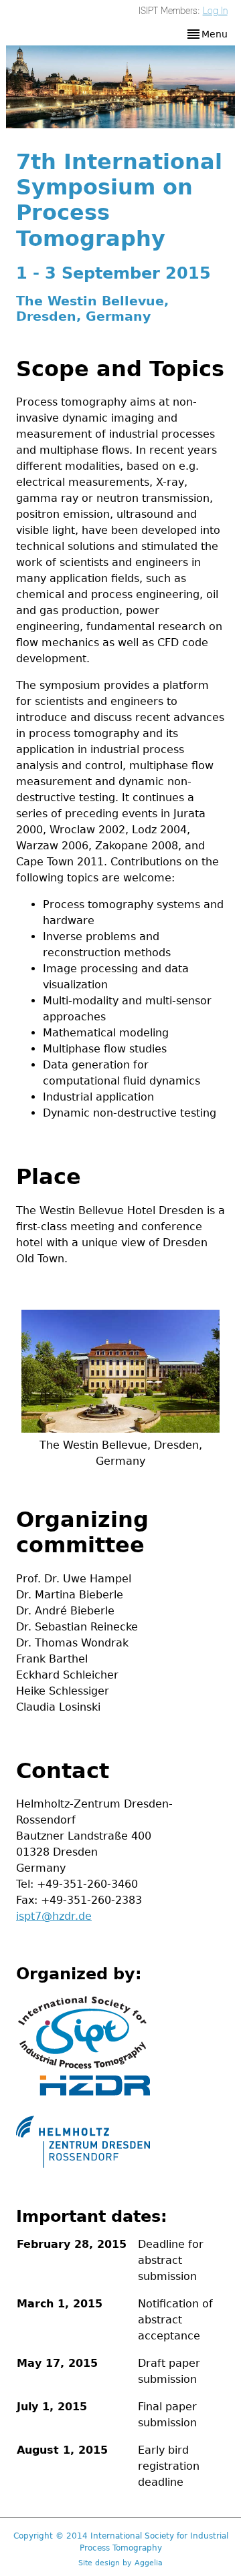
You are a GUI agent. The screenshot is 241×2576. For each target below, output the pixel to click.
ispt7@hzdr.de (54, 1916)
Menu (215, 34)
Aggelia (149, 2563)
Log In (215, 11)
